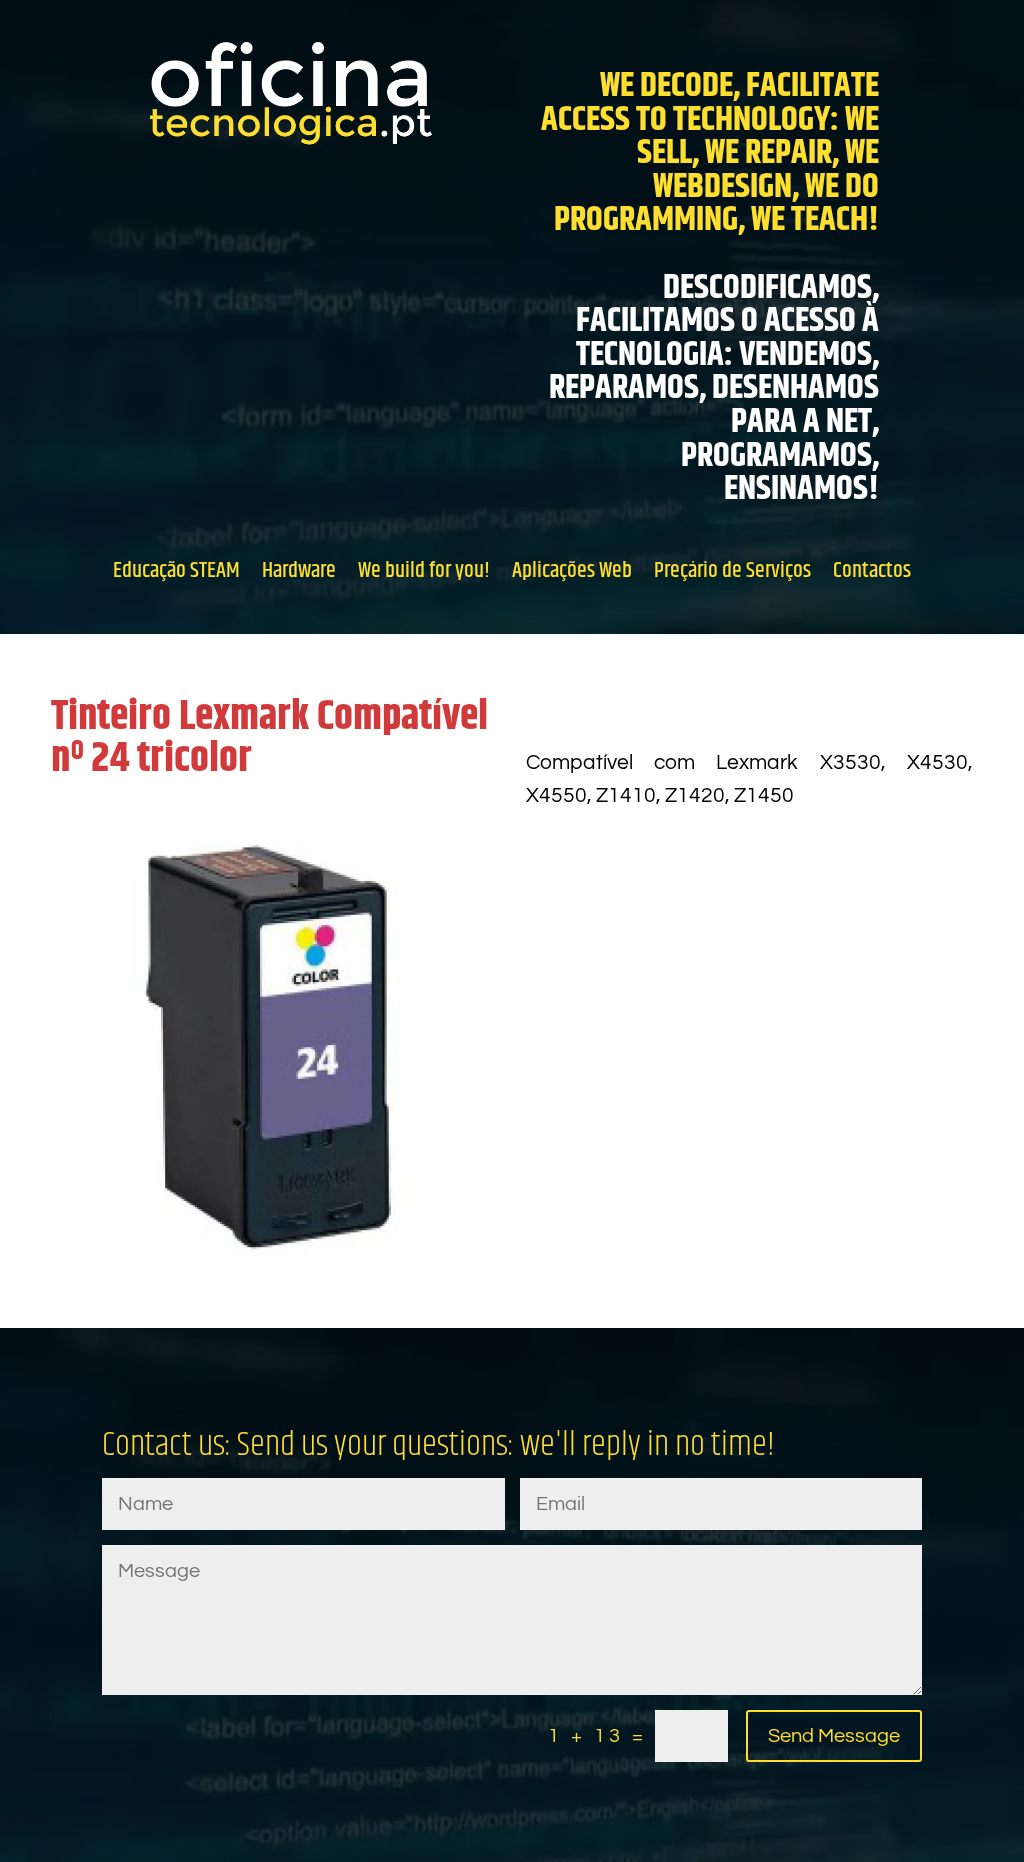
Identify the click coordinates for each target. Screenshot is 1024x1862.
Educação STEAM (176, 569)
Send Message (834, 1736)
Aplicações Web (572, 569)
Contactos (872, 569)
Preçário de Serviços (732, 569)
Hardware (299, 569)
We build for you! (424, 569)
